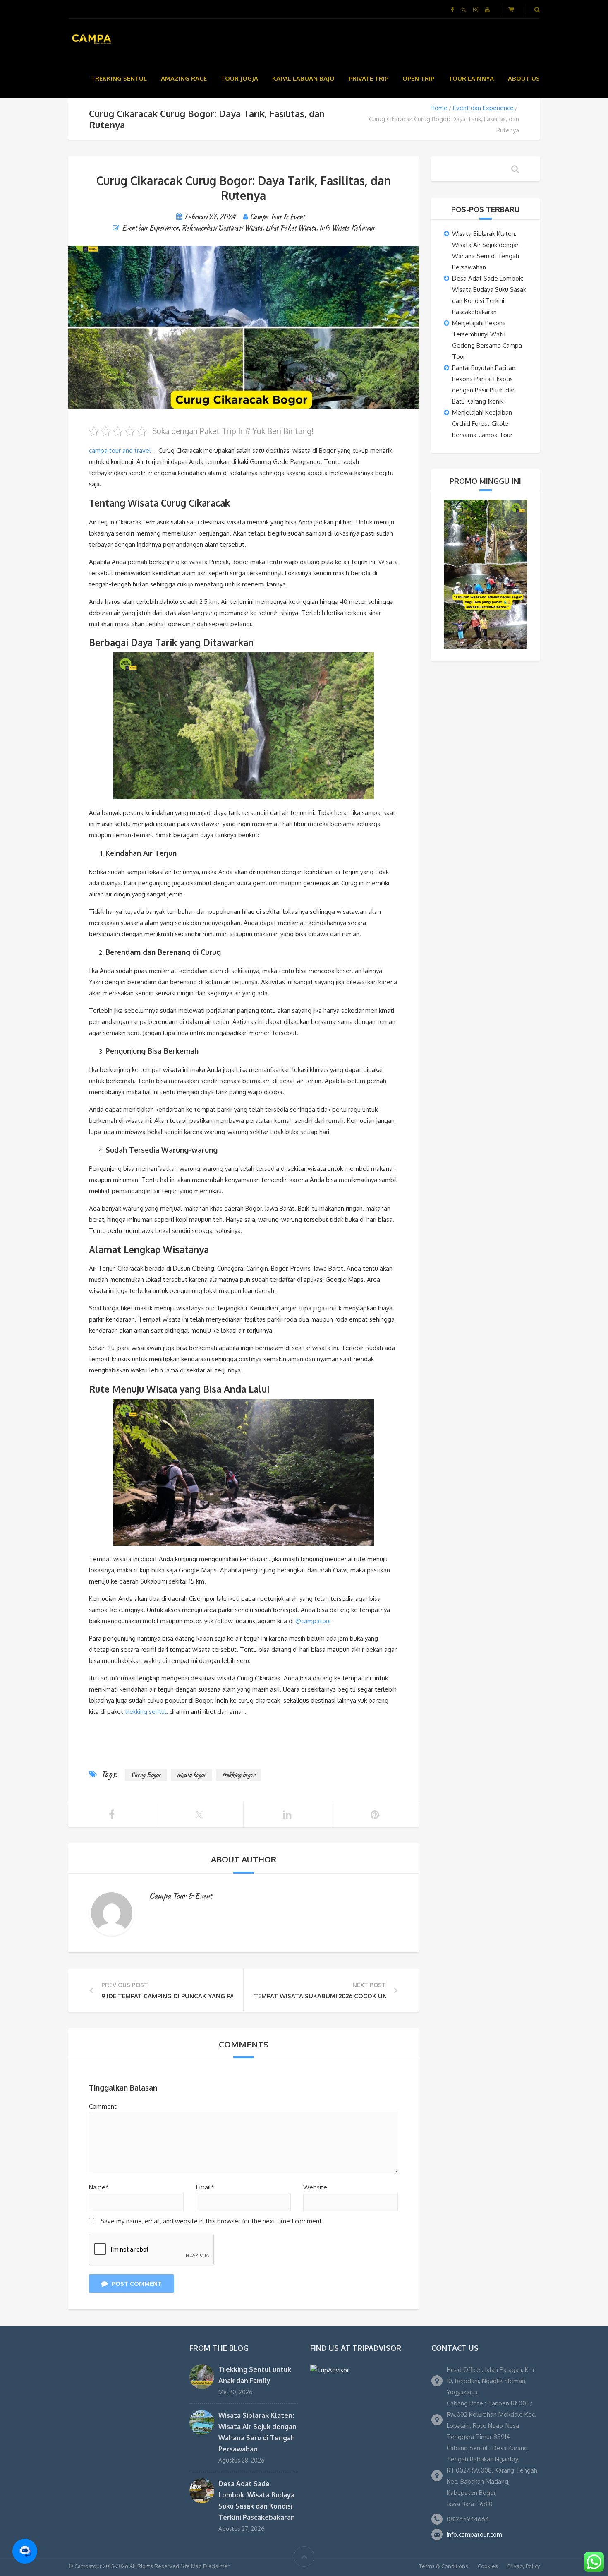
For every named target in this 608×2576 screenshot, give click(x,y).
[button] (25, 2551)
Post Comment (137, 2284)
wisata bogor (191, 1775)
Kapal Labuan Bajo (303, 78)
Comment (103, 2106)
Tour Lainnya (471, 78)
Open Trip (418, 78)
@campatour (313, 1621)
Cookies (488, 2566)
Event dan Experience (483, 108)
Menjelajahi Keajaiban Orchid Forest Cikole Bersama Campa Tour (482, 424)
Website (315, 2187)
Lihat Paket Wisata (291, 228)
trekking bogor (239, 1775)
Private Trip (369, 78)
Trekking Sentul (119, 78)
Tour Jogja (239, 78)
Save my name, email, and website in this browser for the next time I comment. (212, 2221)
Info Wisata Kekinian (347, 228)
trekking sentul (146, 1712)
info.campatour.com (474, 2534)
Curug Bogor (146, 1775)
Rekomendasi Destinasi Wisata (222, 228)
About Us (524, 78)
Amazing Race (184, 78)
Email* (205, 2187)
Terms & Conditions (444, 2566)
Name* (99, 2187)
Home (439, 108)
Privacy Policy (524, 2566)
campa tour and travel (120, 451)
